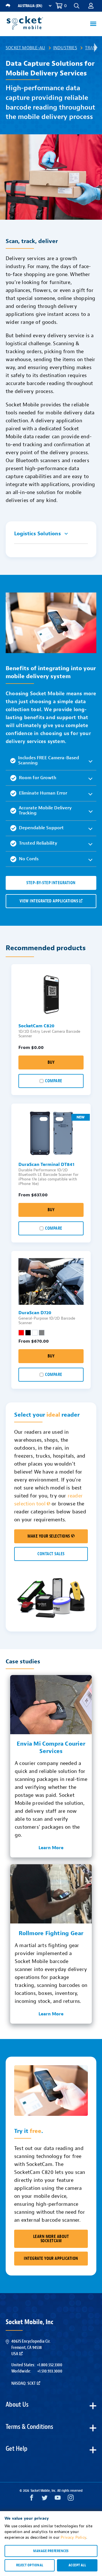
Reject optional (30, 2565)
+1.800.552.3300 (50, 2365)
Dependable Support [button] (41, 828)
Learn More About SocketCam (51, 2239)
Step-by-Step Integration (51, 883)
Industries (65, 48)
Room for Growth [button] (38, 778)
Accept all (77, 2565)
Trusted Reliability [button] (38, 843)
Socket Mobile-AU (25, 48)
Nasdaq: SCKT (24, 2383)
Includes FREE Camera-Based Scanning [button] (49, 760)
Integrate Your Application (51, 2259)
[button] (91, 6)
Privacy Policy (73, 2537)
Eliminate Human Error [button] (43, 793)
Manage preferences (51, 2551)
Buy (51, 1062)
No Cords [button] (29, 859)
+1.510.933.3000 (50, 2371)
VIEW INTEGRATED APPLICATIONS (49, 901)
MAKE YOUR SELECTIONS (49, 1536)
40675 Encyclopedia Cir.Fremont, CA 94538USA (31, 2348)
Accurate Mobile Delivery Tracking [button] (45, 810)
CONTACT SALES (51, 1554)
